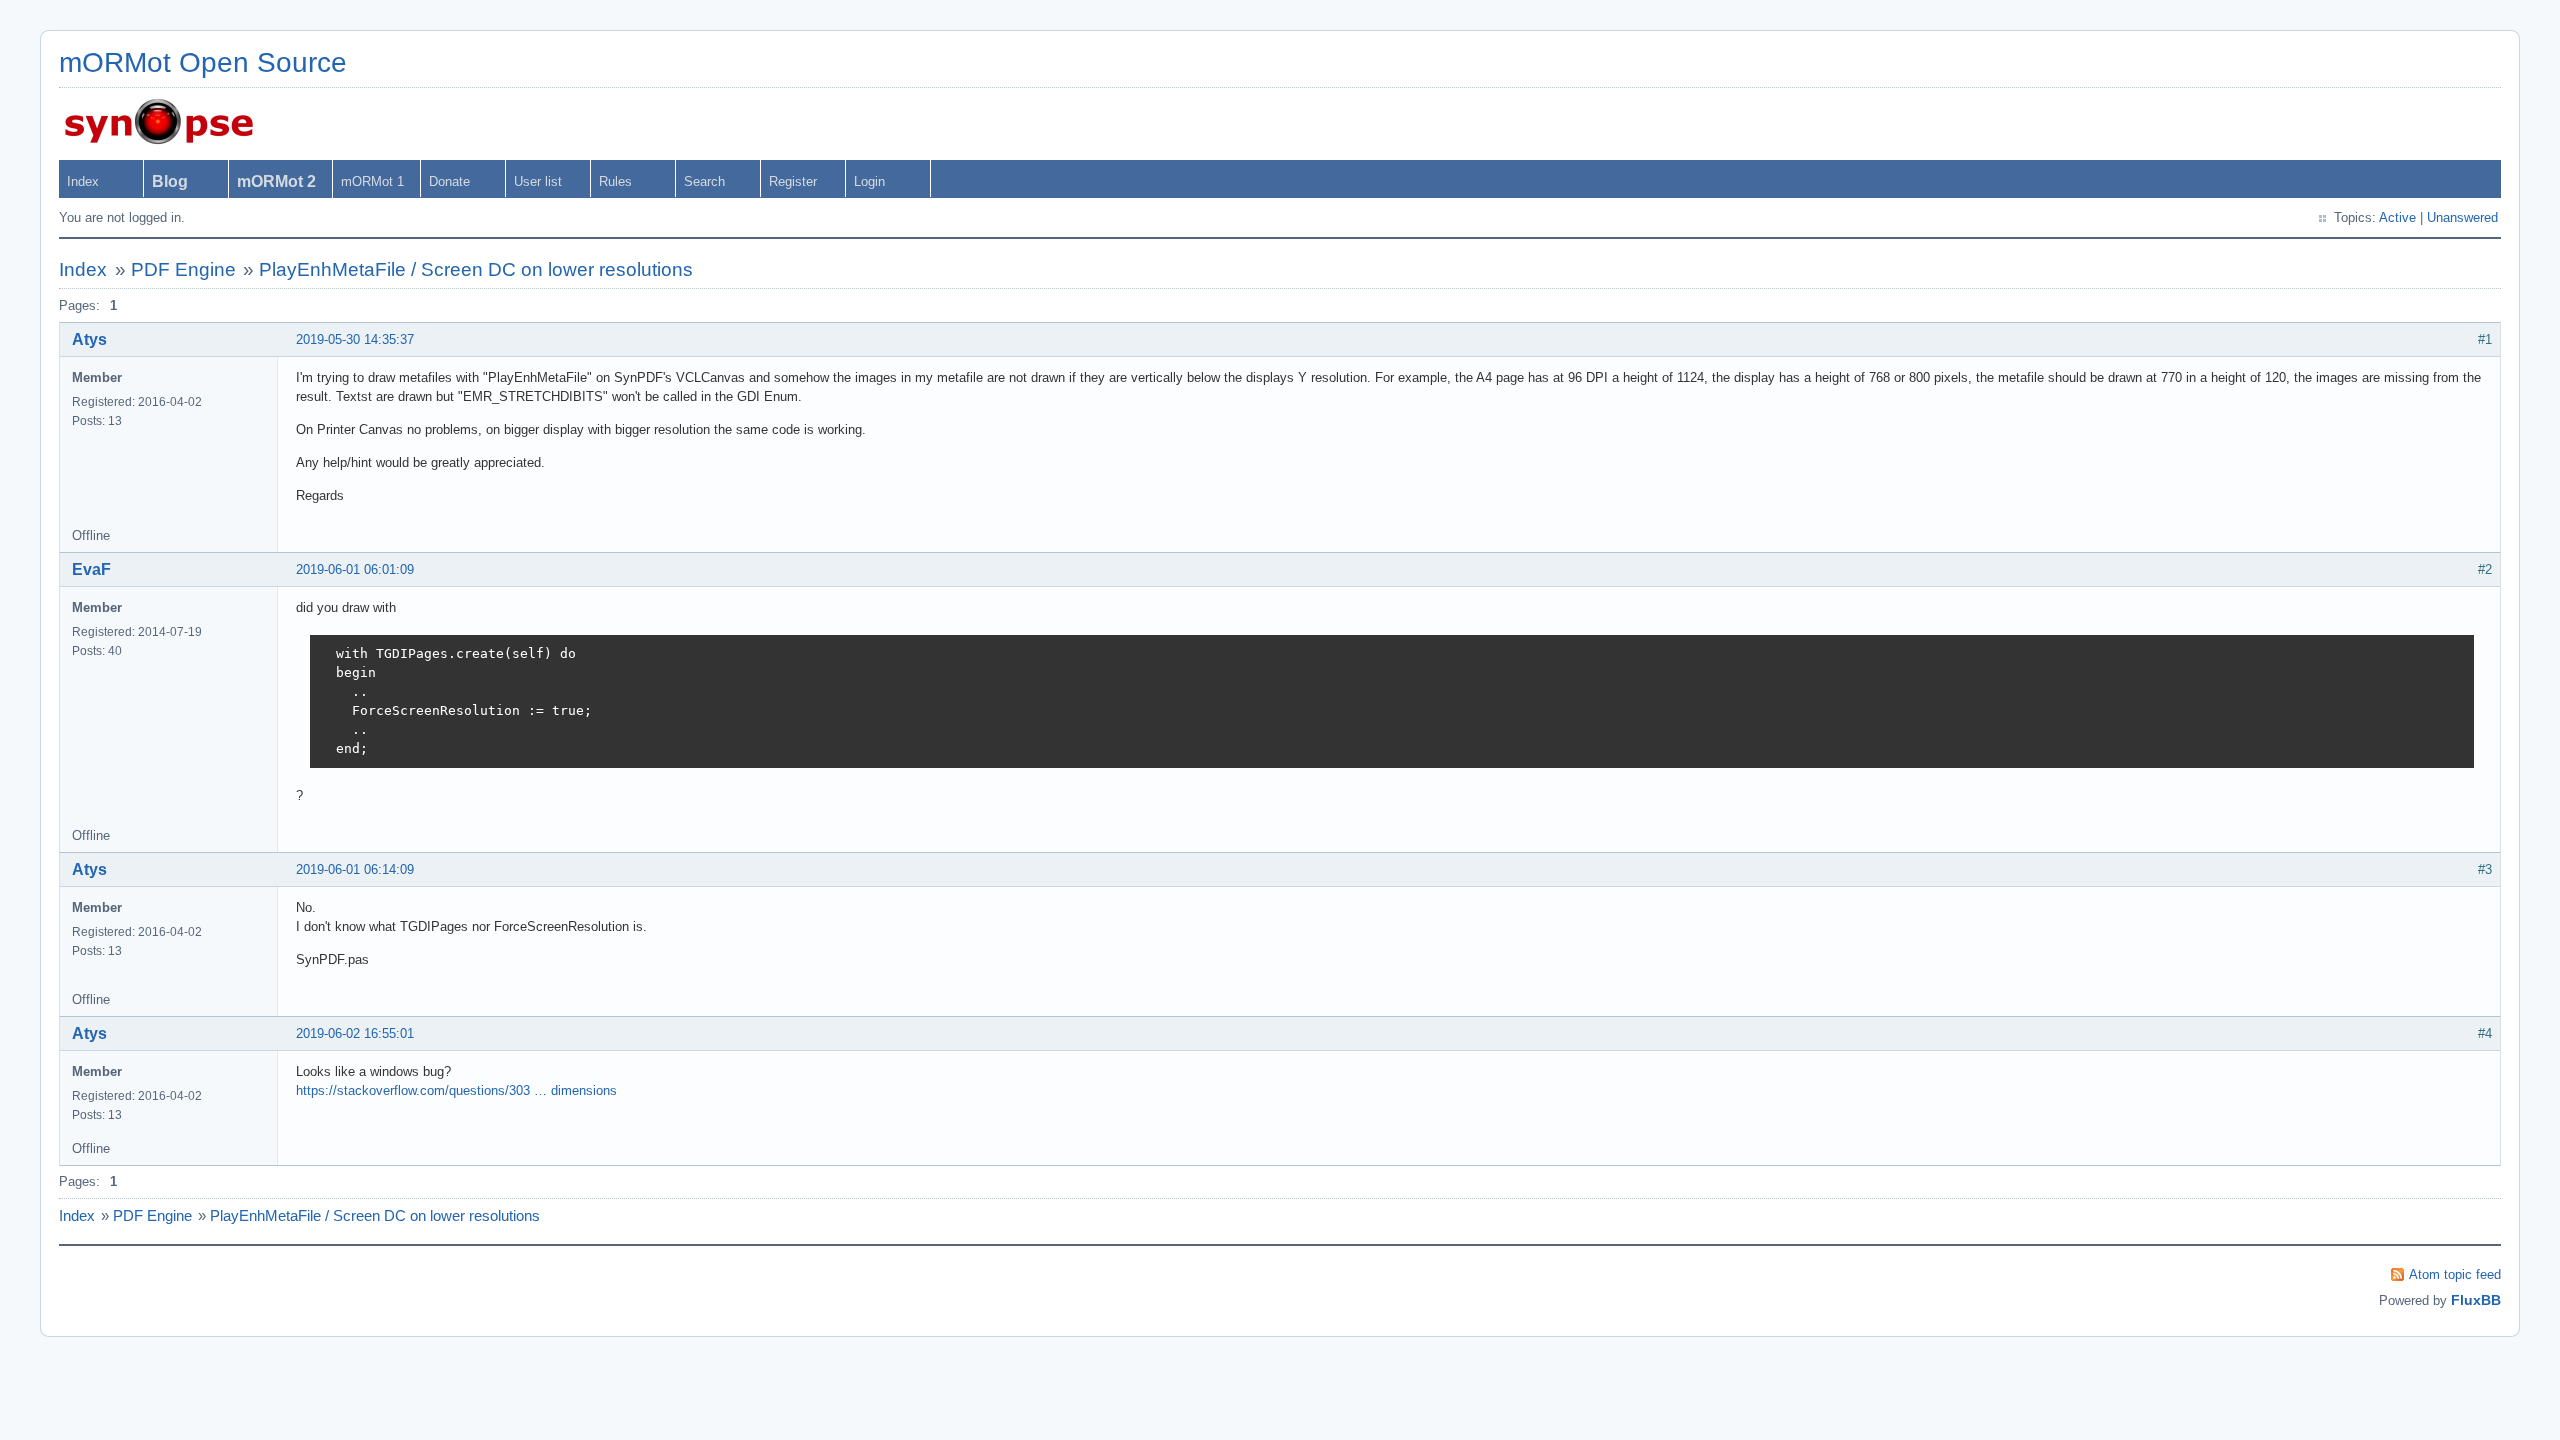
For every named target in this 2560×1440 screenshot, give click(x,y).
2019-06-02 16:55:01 (355, 1033)
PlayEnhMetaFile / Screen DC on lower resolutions (476, 269)
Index (83, 181)
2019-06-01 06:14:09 (355, 869)
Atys (89, 339)
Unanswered (2462, 217)
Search (704, 181)
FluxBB (2476, 1300)
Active (2397, 217)
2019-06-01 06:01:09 (355, 569)
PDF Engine (183, 269)
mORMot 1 (372, 181)
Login (869, 181)
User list (538, 181)
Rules (615, 181)
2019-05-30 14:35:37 (355, 339)
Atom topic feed (2455, 1274)
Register (793, 181)
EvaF (91, 569)
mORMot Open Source (203, 62)
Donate (449, 181)
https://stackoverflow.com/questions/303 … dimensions (456, 1090)
